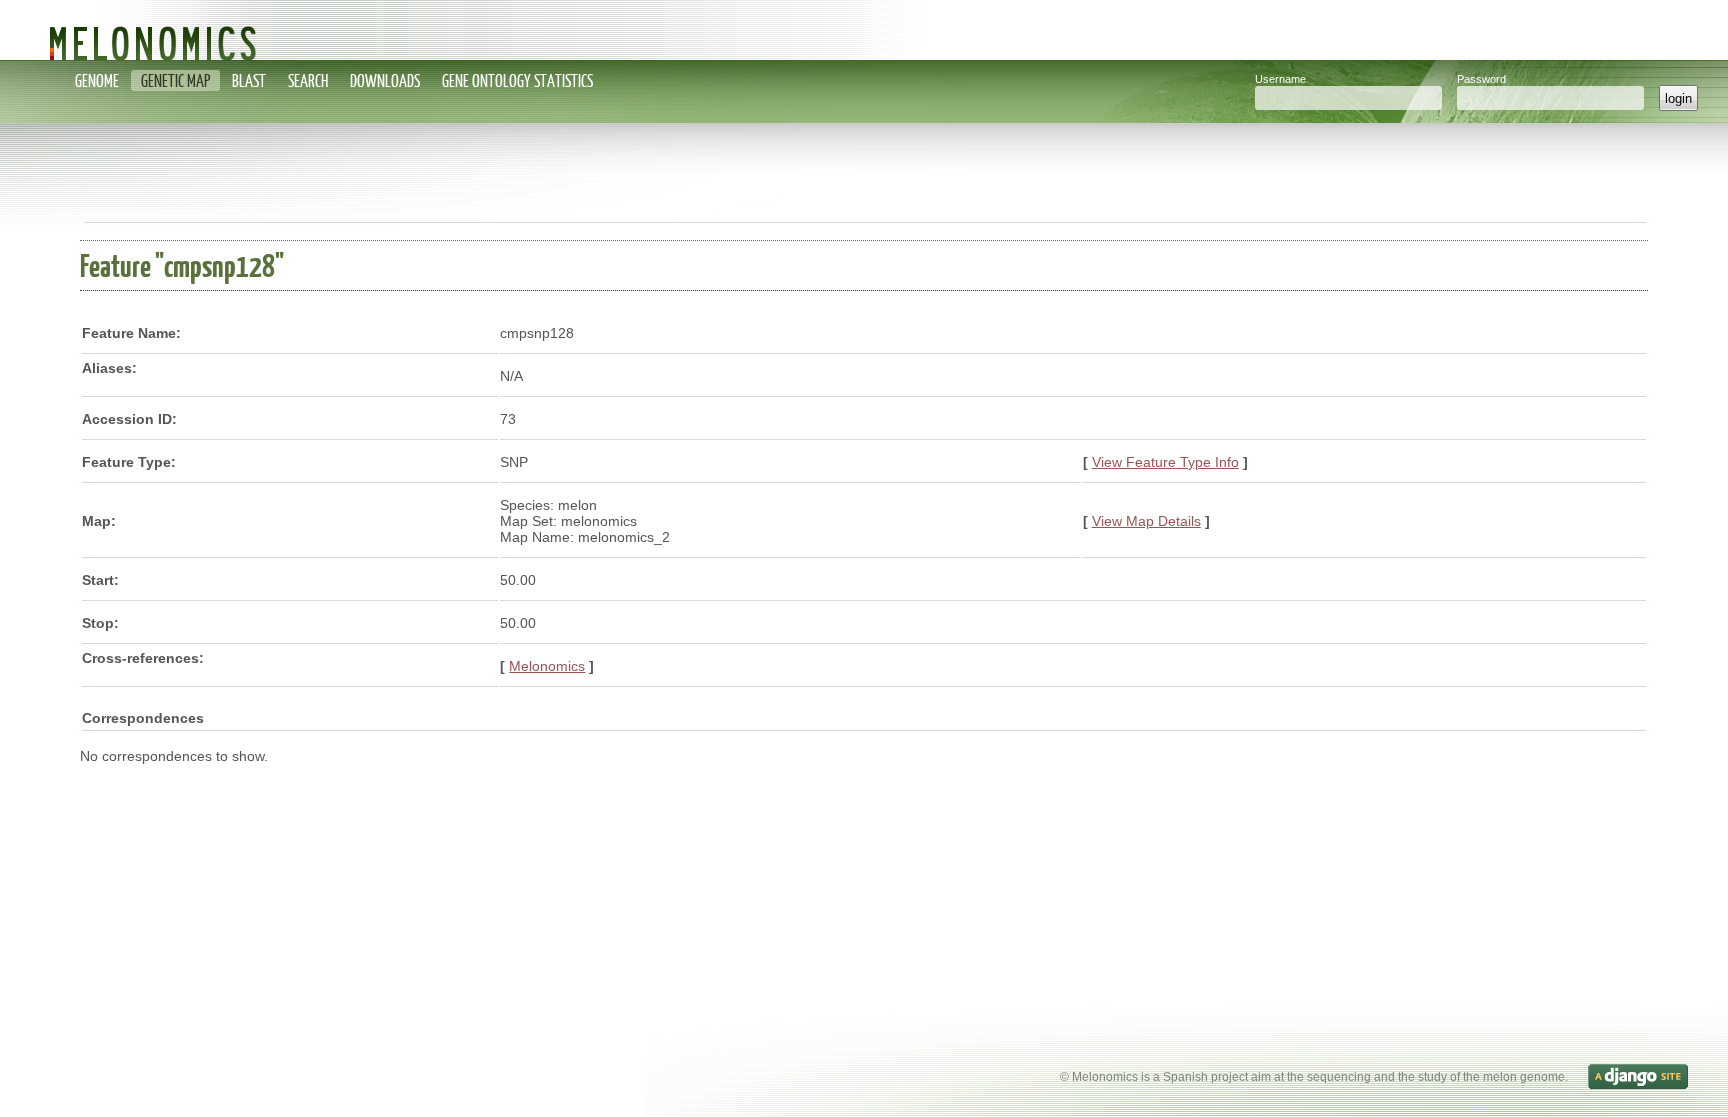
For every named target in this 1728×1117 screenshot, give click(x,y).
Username (1280, 79)
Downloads (385, 80)
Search (308, 80)
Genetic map (175, 80)
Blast (249, 80)
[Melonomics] (864, 30)
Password (1481, 79)
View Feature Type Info (1165, 462)
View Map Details (1146, 521)
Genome (97, 80)
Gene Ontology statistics (517, 80)
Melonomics (547, 666)
